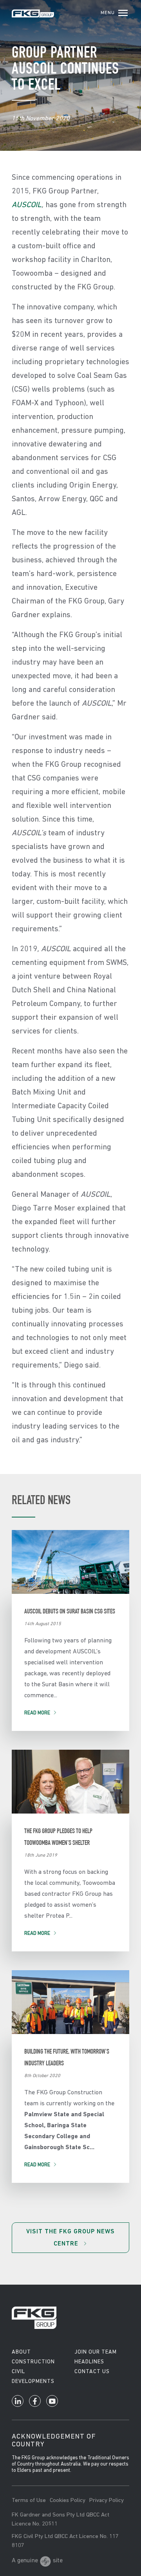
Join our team (96, 2352)
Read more (37, 1713)
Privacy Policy (107, 2501)
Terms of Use (29, 2501)
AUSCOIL (27, 205)
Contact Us (92, 2372)
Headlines (89, 2362)
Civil (18, 2372)
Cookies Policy (68, 2501)
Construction (33, 2362)
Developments (33, 2382)
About (21, 2352)
